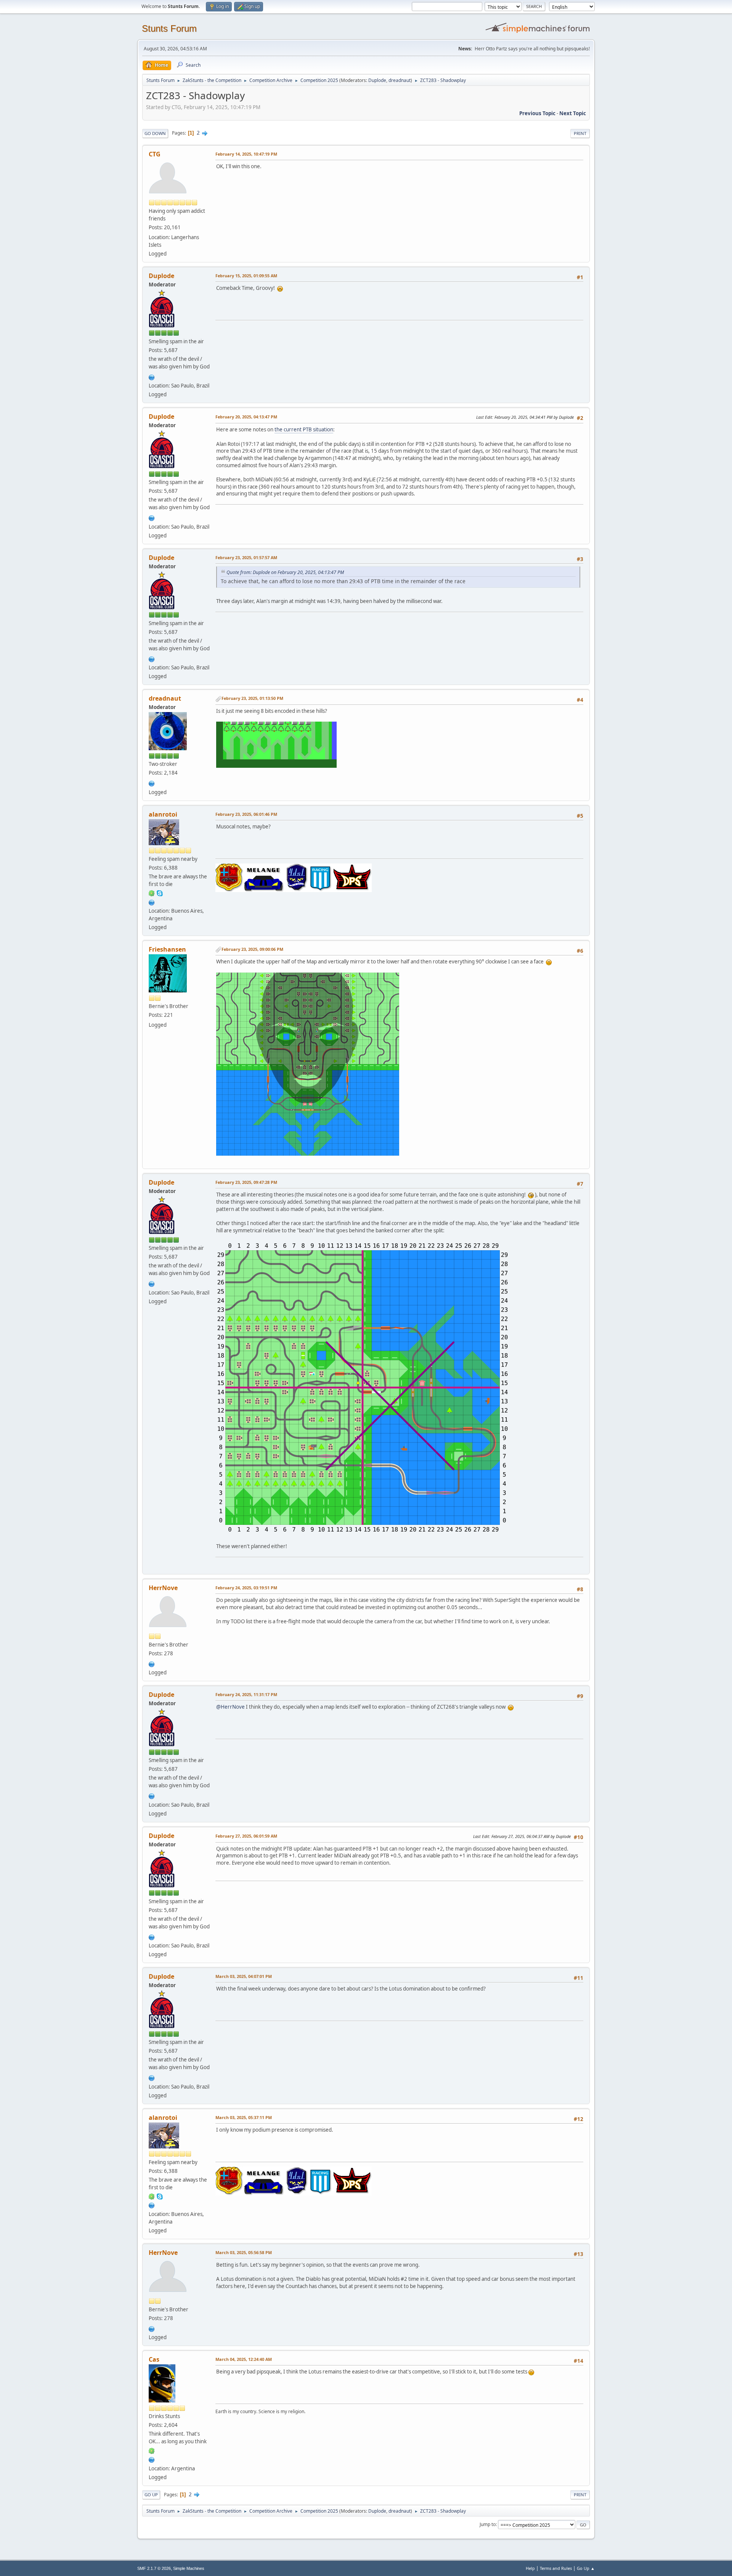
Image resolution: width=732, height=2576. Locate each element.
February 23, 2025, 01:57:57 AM (246, 557)
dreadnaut (400, 80)
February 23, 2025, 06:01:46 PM (246, 814)
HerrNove (163, 1588)
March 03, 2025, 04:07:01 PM (244, 1976)
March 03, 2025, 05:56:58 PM (244, 2252)
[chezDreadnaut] (152, 783)
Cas (154, 2359)
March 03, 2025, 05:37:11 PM (244, 2117)
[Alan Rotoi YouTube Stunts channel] (152, 902)
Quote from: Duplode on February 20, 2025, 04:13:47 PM (285, 572)
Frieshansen (167, 949)
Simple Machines (189, 2568)
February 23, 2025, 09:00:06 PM (252, 949)
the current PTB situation (304, 429)
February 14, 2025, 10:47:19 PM (246, 154)
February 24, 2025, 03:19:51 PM (246, 1588)
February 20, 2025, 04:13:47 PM (246, 417)
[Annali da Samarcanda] (152, 1663)
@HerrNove (230, 1707)
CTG (155, 154)
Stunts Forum (169, 28)
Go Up (151, 2495)
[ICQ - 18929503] (152, 893)
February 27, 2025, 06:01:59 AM (246, 1836)
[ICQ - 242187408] (152, 2450)
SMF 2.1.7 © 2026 (154, 2568)
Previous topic (537, 113)
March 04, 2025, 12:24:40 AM (244, 2359)
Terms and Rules (556, 2568)
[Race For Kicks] (152, 2459)
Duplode (377, 80)
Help (530, 2568)
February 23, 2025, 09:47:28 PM (246, 1182)
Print (580, 133)
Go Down (155, 133)
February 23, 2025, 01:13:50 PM (252, 698)
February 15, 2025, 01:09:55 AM (246, 276)
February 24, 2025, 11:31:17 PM (246, 1694)
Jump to (488, 2524)
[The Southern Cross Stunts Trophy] (152, 376)
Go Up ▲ (586, 2568)
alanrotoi (163, 814)
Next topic (573, 113)
